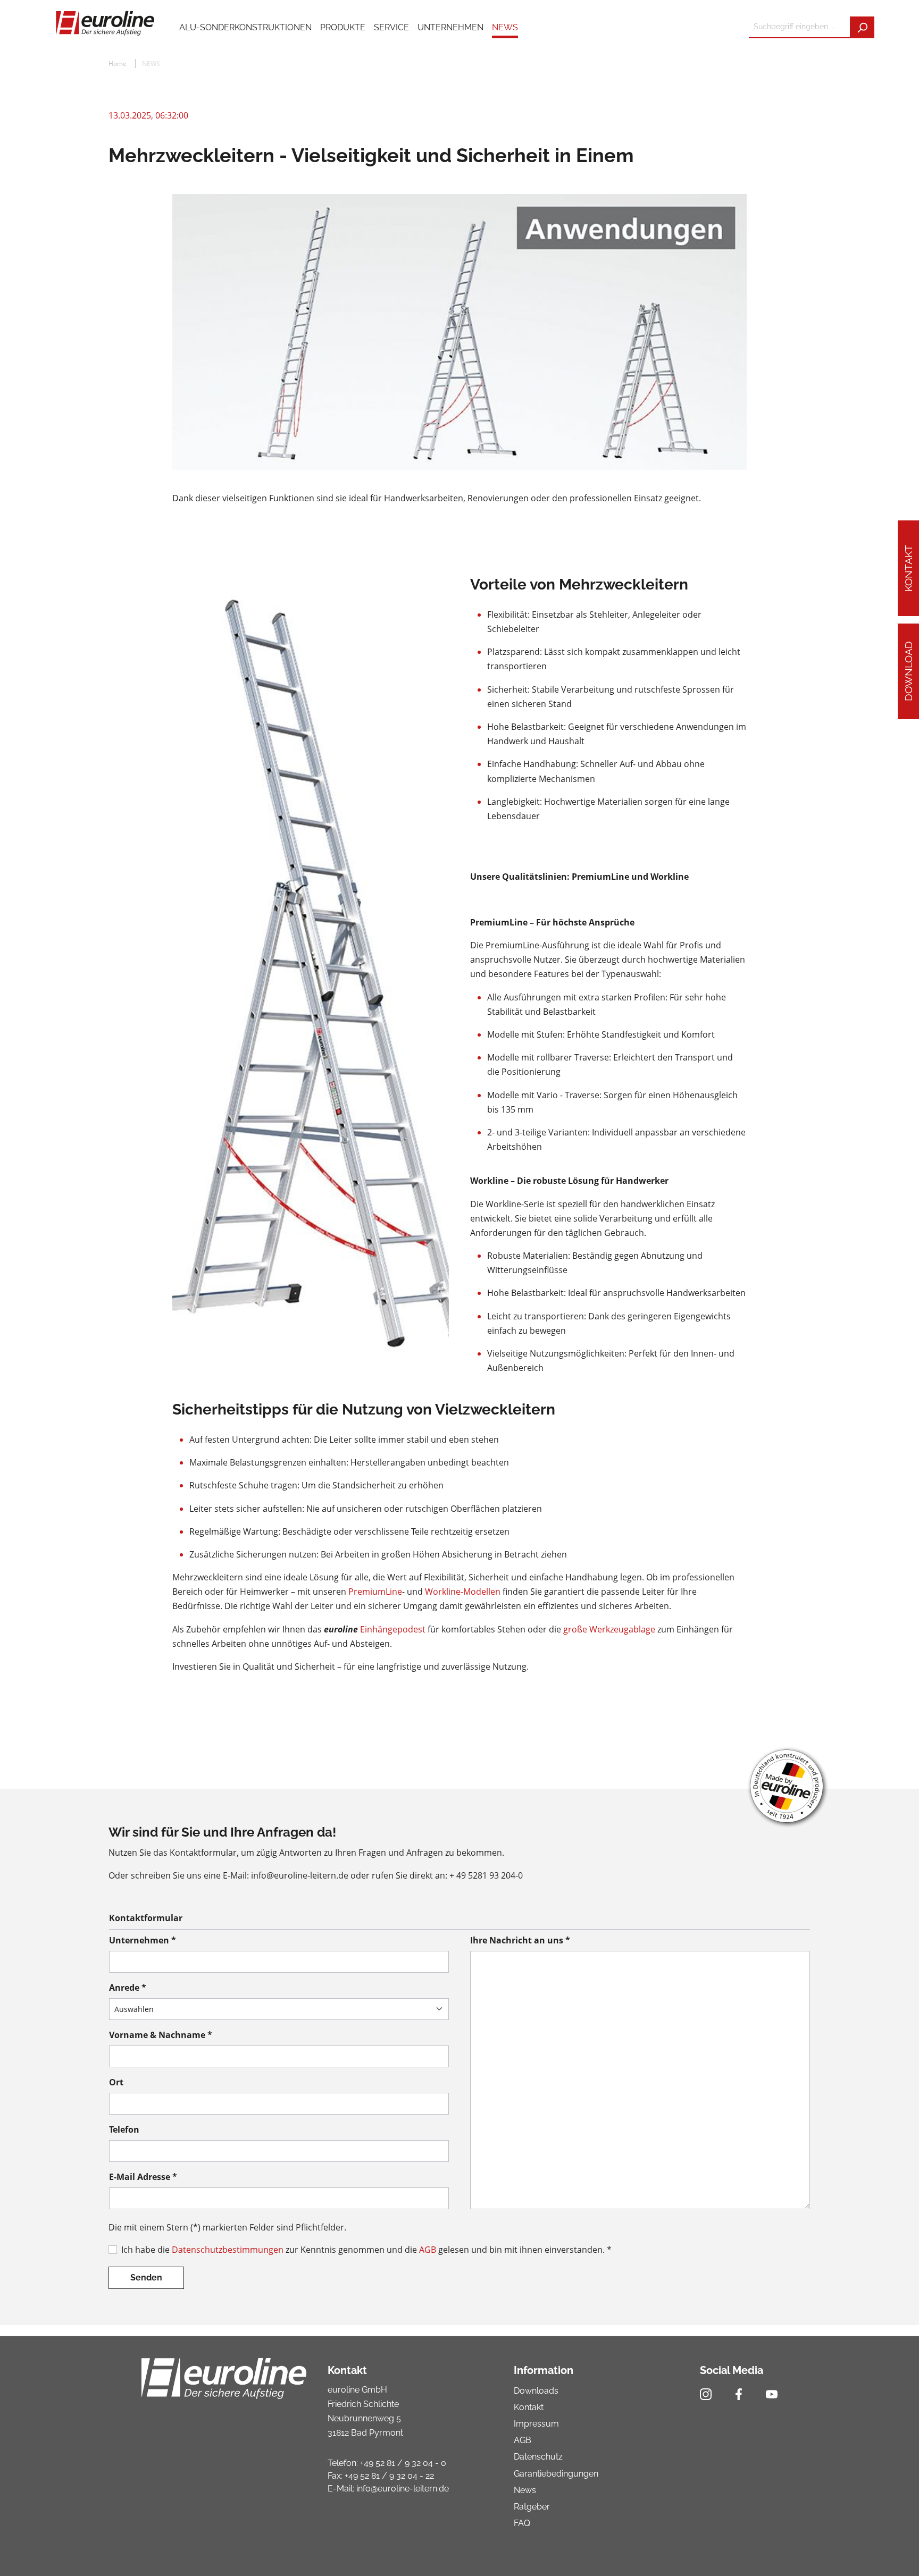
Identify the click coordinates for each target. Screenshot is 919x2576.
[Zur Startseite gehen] (105, 22)
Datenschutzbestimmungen (228, 2250)
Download (908, 672)
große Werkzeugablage (610, 1629)
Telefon (124, 2129)
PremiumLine (375, 1592)
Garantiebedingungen (556, 2474)
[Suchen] (862, 27)
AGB (428, 2250)
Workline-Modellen (463, 1592)
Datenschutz (538, 2457)
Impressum (536, 2424)
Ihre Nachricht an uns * (520, 1940)
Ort (116, 2082)
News (525, 2490)
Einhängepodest (393, 1629)
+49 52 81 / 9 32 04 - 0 (403, 2463)
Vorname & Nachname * (161, 2035)
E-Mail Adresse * (143, 2177)
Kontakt (908, 568)
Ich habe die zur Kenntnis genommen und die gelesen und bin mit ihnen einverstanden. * (366, 2250)
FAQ (522, 2523)
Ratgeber (532, 2507)
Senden (146, 2278)
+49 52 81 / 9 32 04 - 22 (389, 2476)
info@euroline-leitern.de (403, 2489)
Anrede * (128, 1988)
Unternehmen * (143, 1940)
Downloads (536, 2391)
